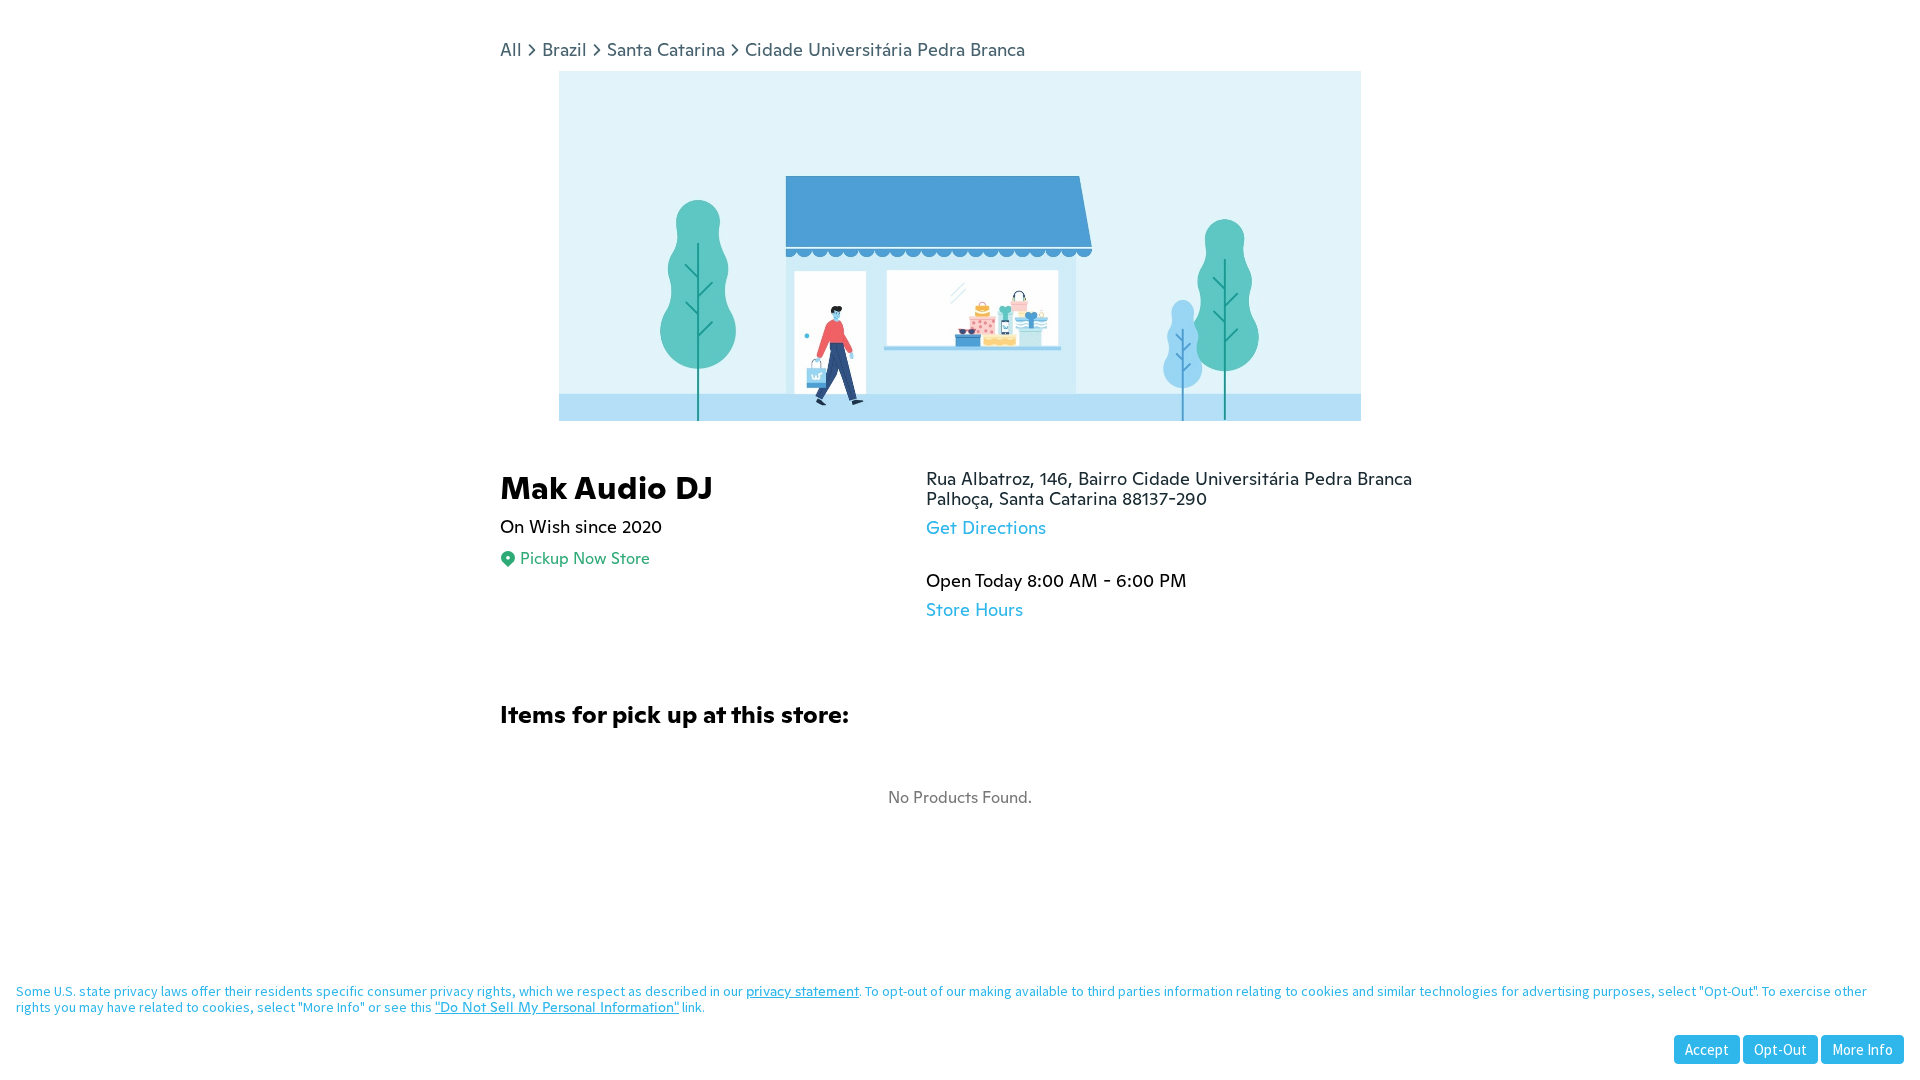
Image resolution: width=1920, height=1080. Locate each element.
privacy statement (802, 991)
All (511, 49)
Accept (1707, 1049)
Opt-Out (1780, 1049)
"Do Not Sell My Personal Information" (557, 1007)
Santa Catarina (666, 49)
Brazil (564, 49)
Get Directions (986, 527)
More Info (1862, 1049)
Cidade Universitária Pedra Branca (885, 49)
